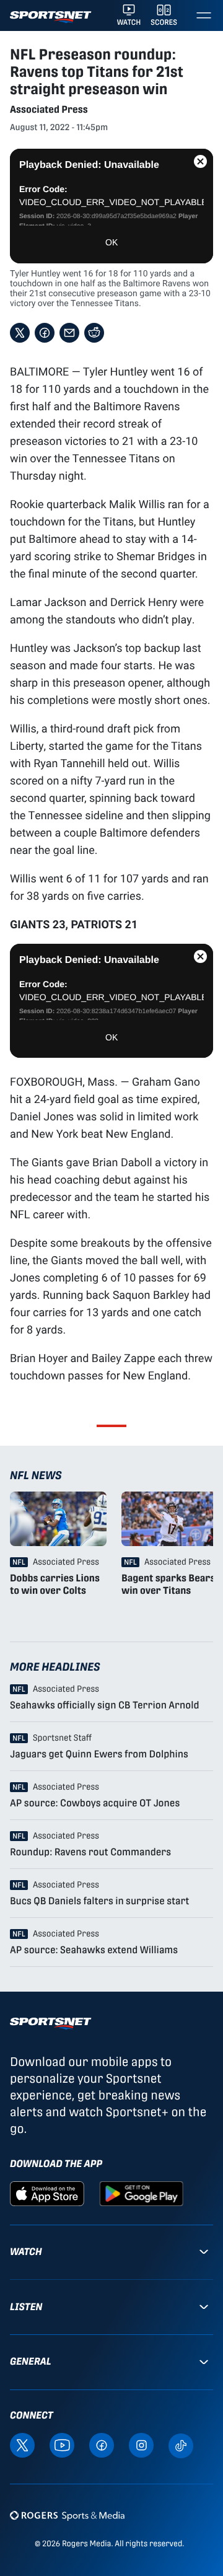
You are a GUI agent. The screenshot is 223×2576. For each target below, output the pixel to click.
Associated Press (49, 109)
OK (111, 242)
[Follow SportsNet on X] (22, 2445)
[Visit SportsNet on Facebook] (102, 2445)
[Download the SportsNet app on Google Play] (141, 2193)
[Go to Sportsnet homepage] (50, 17)
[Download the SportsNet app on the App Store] (47, 2193)
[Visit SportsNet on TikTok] (181, 2445)
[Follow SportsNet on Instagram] (141, 2445)
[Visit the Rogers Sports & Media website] (67, 2516)
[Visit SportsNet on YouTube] (62, 2445)
